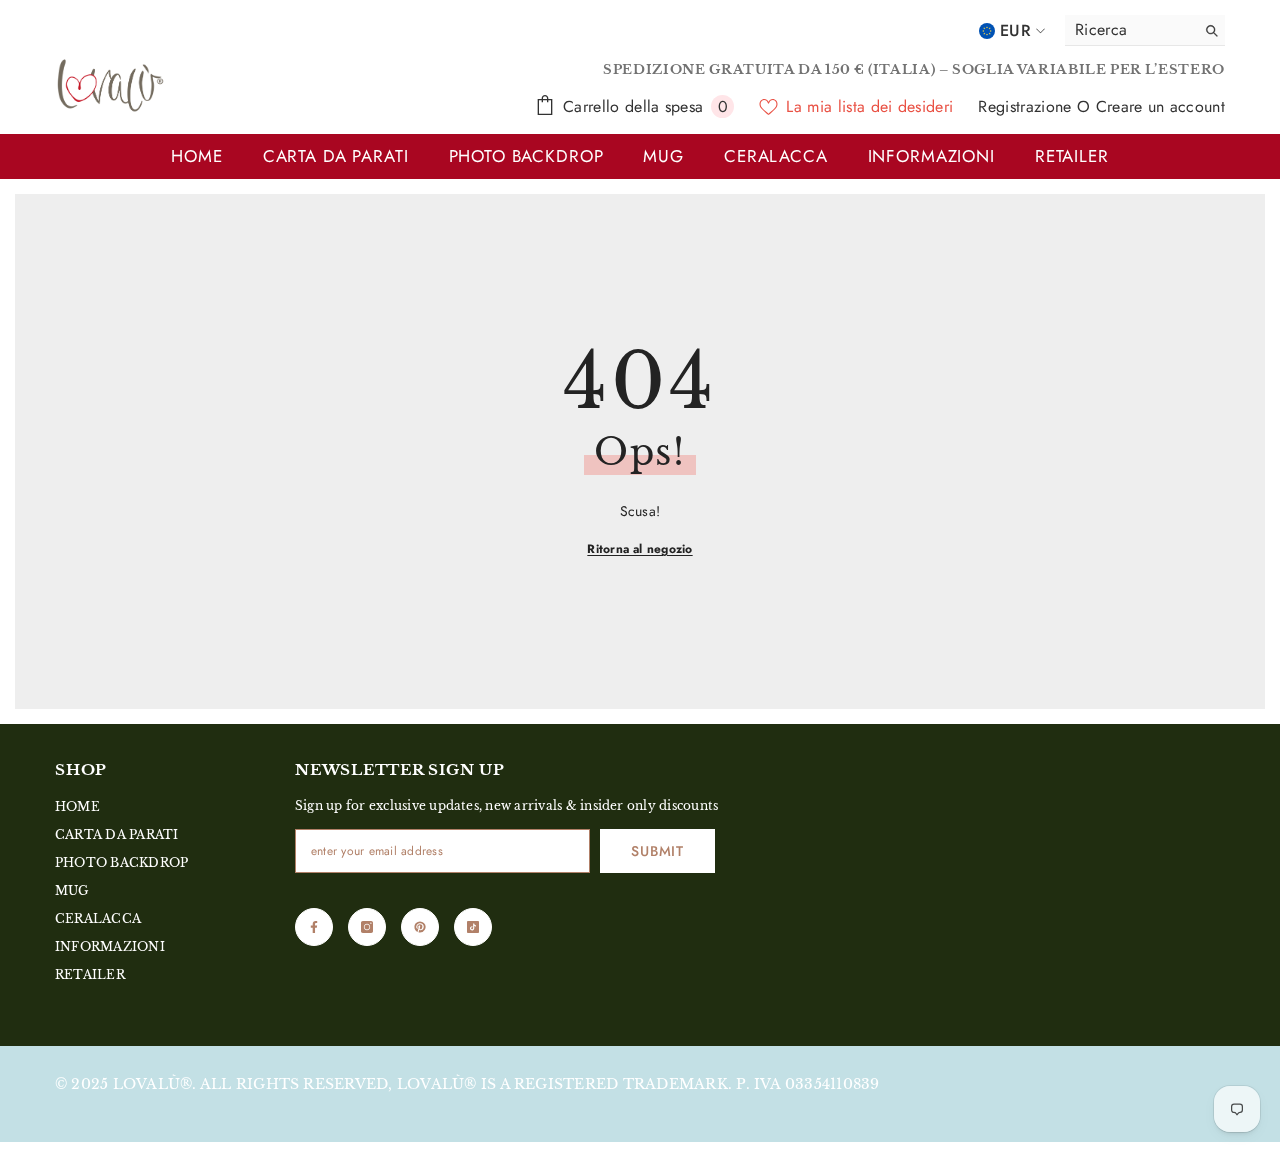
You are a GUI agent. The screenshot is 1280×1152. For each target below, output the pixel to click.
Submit (657, 851)
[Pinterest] (420, 927)
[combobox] (1125, 30)
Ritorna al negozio (639, 549)
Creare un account (1160, 106)
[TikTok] (473, 927)
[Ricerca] (1145, 30)
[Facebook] (314, 927)
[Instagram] (367, 927)
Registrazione (1027, 106)
